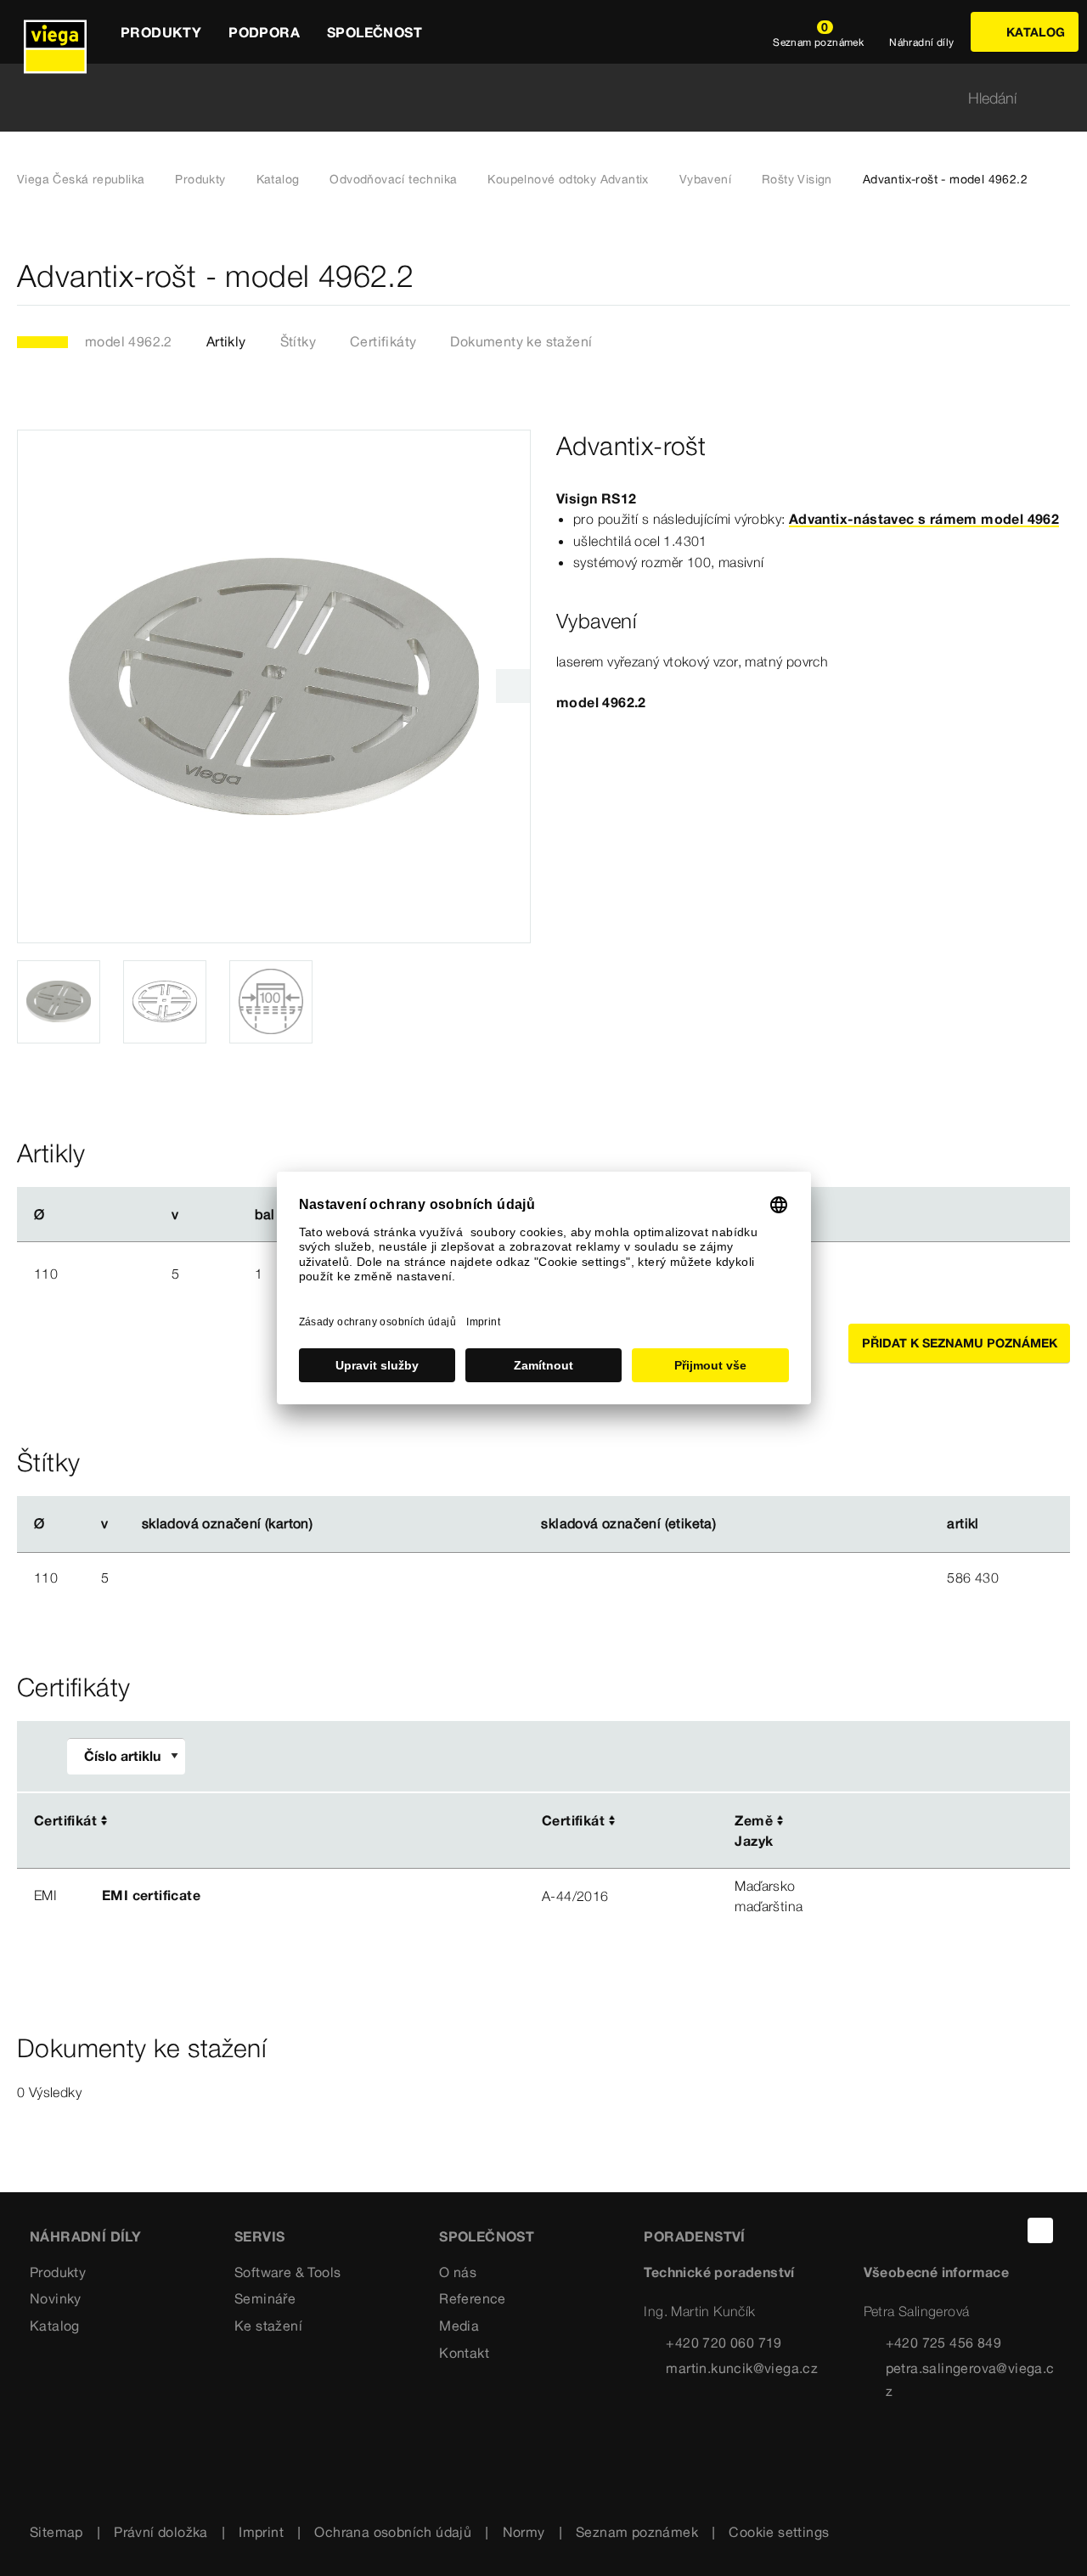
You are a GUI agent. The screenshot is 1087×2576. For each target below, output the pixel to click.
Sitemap (56, 2532)
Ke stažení (268, 2326)
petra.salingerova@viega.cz (970, 2379)
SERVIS (259, 2236)
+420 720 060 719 (724, 2343)
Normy (524, 2532)
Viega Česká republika (81, 179)
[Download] (915, 1822)
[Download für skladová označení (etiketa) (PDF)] (730, 1524)
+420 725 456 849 (943, 2343)
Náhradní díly (85, 2236)
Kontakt (464, 2353)
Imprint (261, 2532)
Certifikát (65, 1820)
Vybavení (705, 179)
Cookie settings (779, 2532)
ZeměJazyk (754, 1831)
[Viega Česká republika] (55, 32)
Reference (473, 2298)
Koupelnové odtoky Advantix (568, 179)
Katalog (278, 179)
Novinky (56, 2298)
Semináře (265, 2298)
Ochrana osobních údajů (393, 2532)
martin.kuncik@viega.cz (742, 2368)
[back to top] (1040, 2230)
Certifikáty (383, 341)
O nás (458, 2272)
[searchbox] (529, 98)
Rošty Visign (797, 179)
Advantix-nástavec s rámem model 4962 (924, 519)
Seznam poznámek (637, 2532)
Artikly (226, 341)
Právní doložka (161, 2532)
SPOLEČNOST (487, 2236)
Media (459, 2326)
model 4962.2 (129, 341)
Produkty (200, 179)
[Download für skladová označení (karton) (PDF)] (327, 1524)
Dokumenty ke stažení (521, 341)
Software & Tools (287, 2272)
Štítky (298, 341)
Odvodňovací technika (393, 179)
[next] (513, 686)
